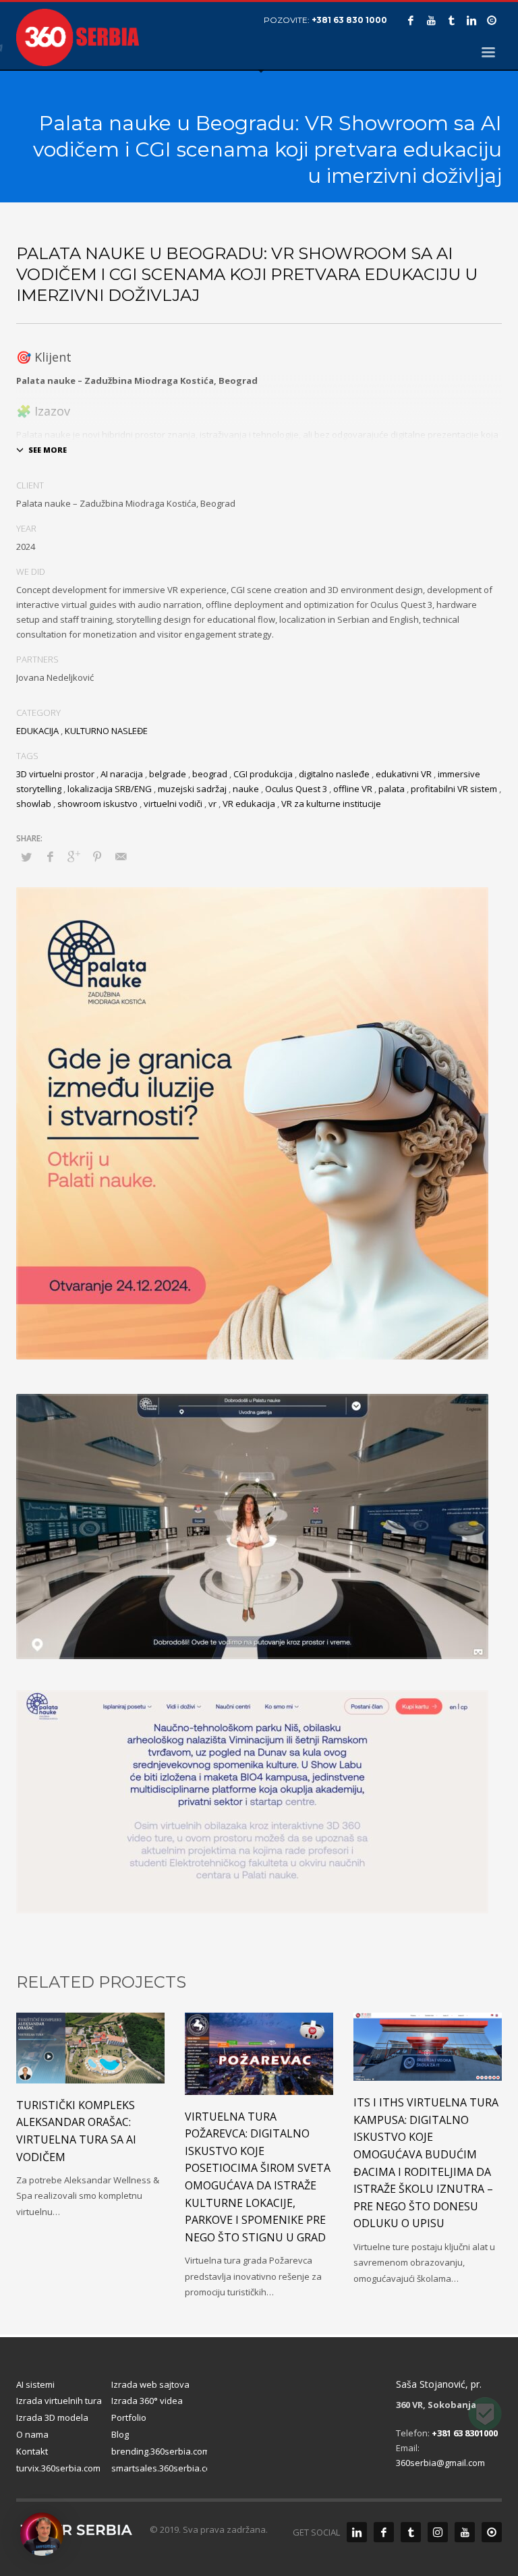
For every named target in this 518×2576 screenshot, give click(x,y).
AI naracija (122, 774)
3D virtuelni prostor (55, 774)
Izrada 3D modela (52, 2417)
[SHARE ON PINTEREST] (97, 856)
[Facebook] (411, 20)
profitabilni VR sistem (454, 789)
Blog (120, 2434)
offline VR (353, 789)
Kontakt (32, 2451)
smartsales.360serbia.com (159, 2468)
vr (212, 804)
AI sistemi (35, 2384)
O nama (32, 2434)
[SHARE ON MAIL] (121, 856)
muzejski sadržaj (192, 789)
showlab (34, 804)
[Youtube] (431, 20)
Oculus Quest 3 (296, 789)
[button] (42, 2534)
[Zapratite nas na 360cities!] (492, 2532)
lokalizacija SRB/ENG (110, 789)
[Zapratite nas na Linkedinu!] (357, 2532)
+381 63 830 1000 (349, 20)
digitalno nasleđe (334, 774)
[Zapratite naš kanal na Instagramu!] (438, 2532)
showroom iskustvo (97, 804)
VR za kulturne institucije (331, 804)
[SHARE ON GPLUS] (74, 856)
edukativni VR (404, 774)
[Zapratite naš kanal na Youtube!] (465, 2532)
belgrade (168, 774)
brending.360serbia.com (159, 2451)
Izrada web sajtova (150, 2384)
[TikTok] (451, 20)
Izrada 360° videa (147, 2401)
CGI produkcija (263, 774)
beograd (210, 774)
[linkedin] (471, 20)
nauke (246, 789)
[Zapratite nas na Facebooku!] (384, 2532)
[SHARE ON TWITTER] (26, 857)
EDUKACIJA (37, 731)
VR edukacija (249, 804)
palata (392, 789)
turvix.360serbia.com (58, 2468)
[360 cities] (492, 20)
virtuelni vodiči (173, 804)
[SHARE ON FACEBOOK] (50, 856)
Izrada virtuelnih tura (59, 2401)
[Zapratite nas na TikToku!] (411, 2532)
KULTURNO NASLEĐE (106, 731)
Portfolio (129, 2417)
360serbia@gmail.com (440, 2463)
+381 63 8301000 (465, 2433)
